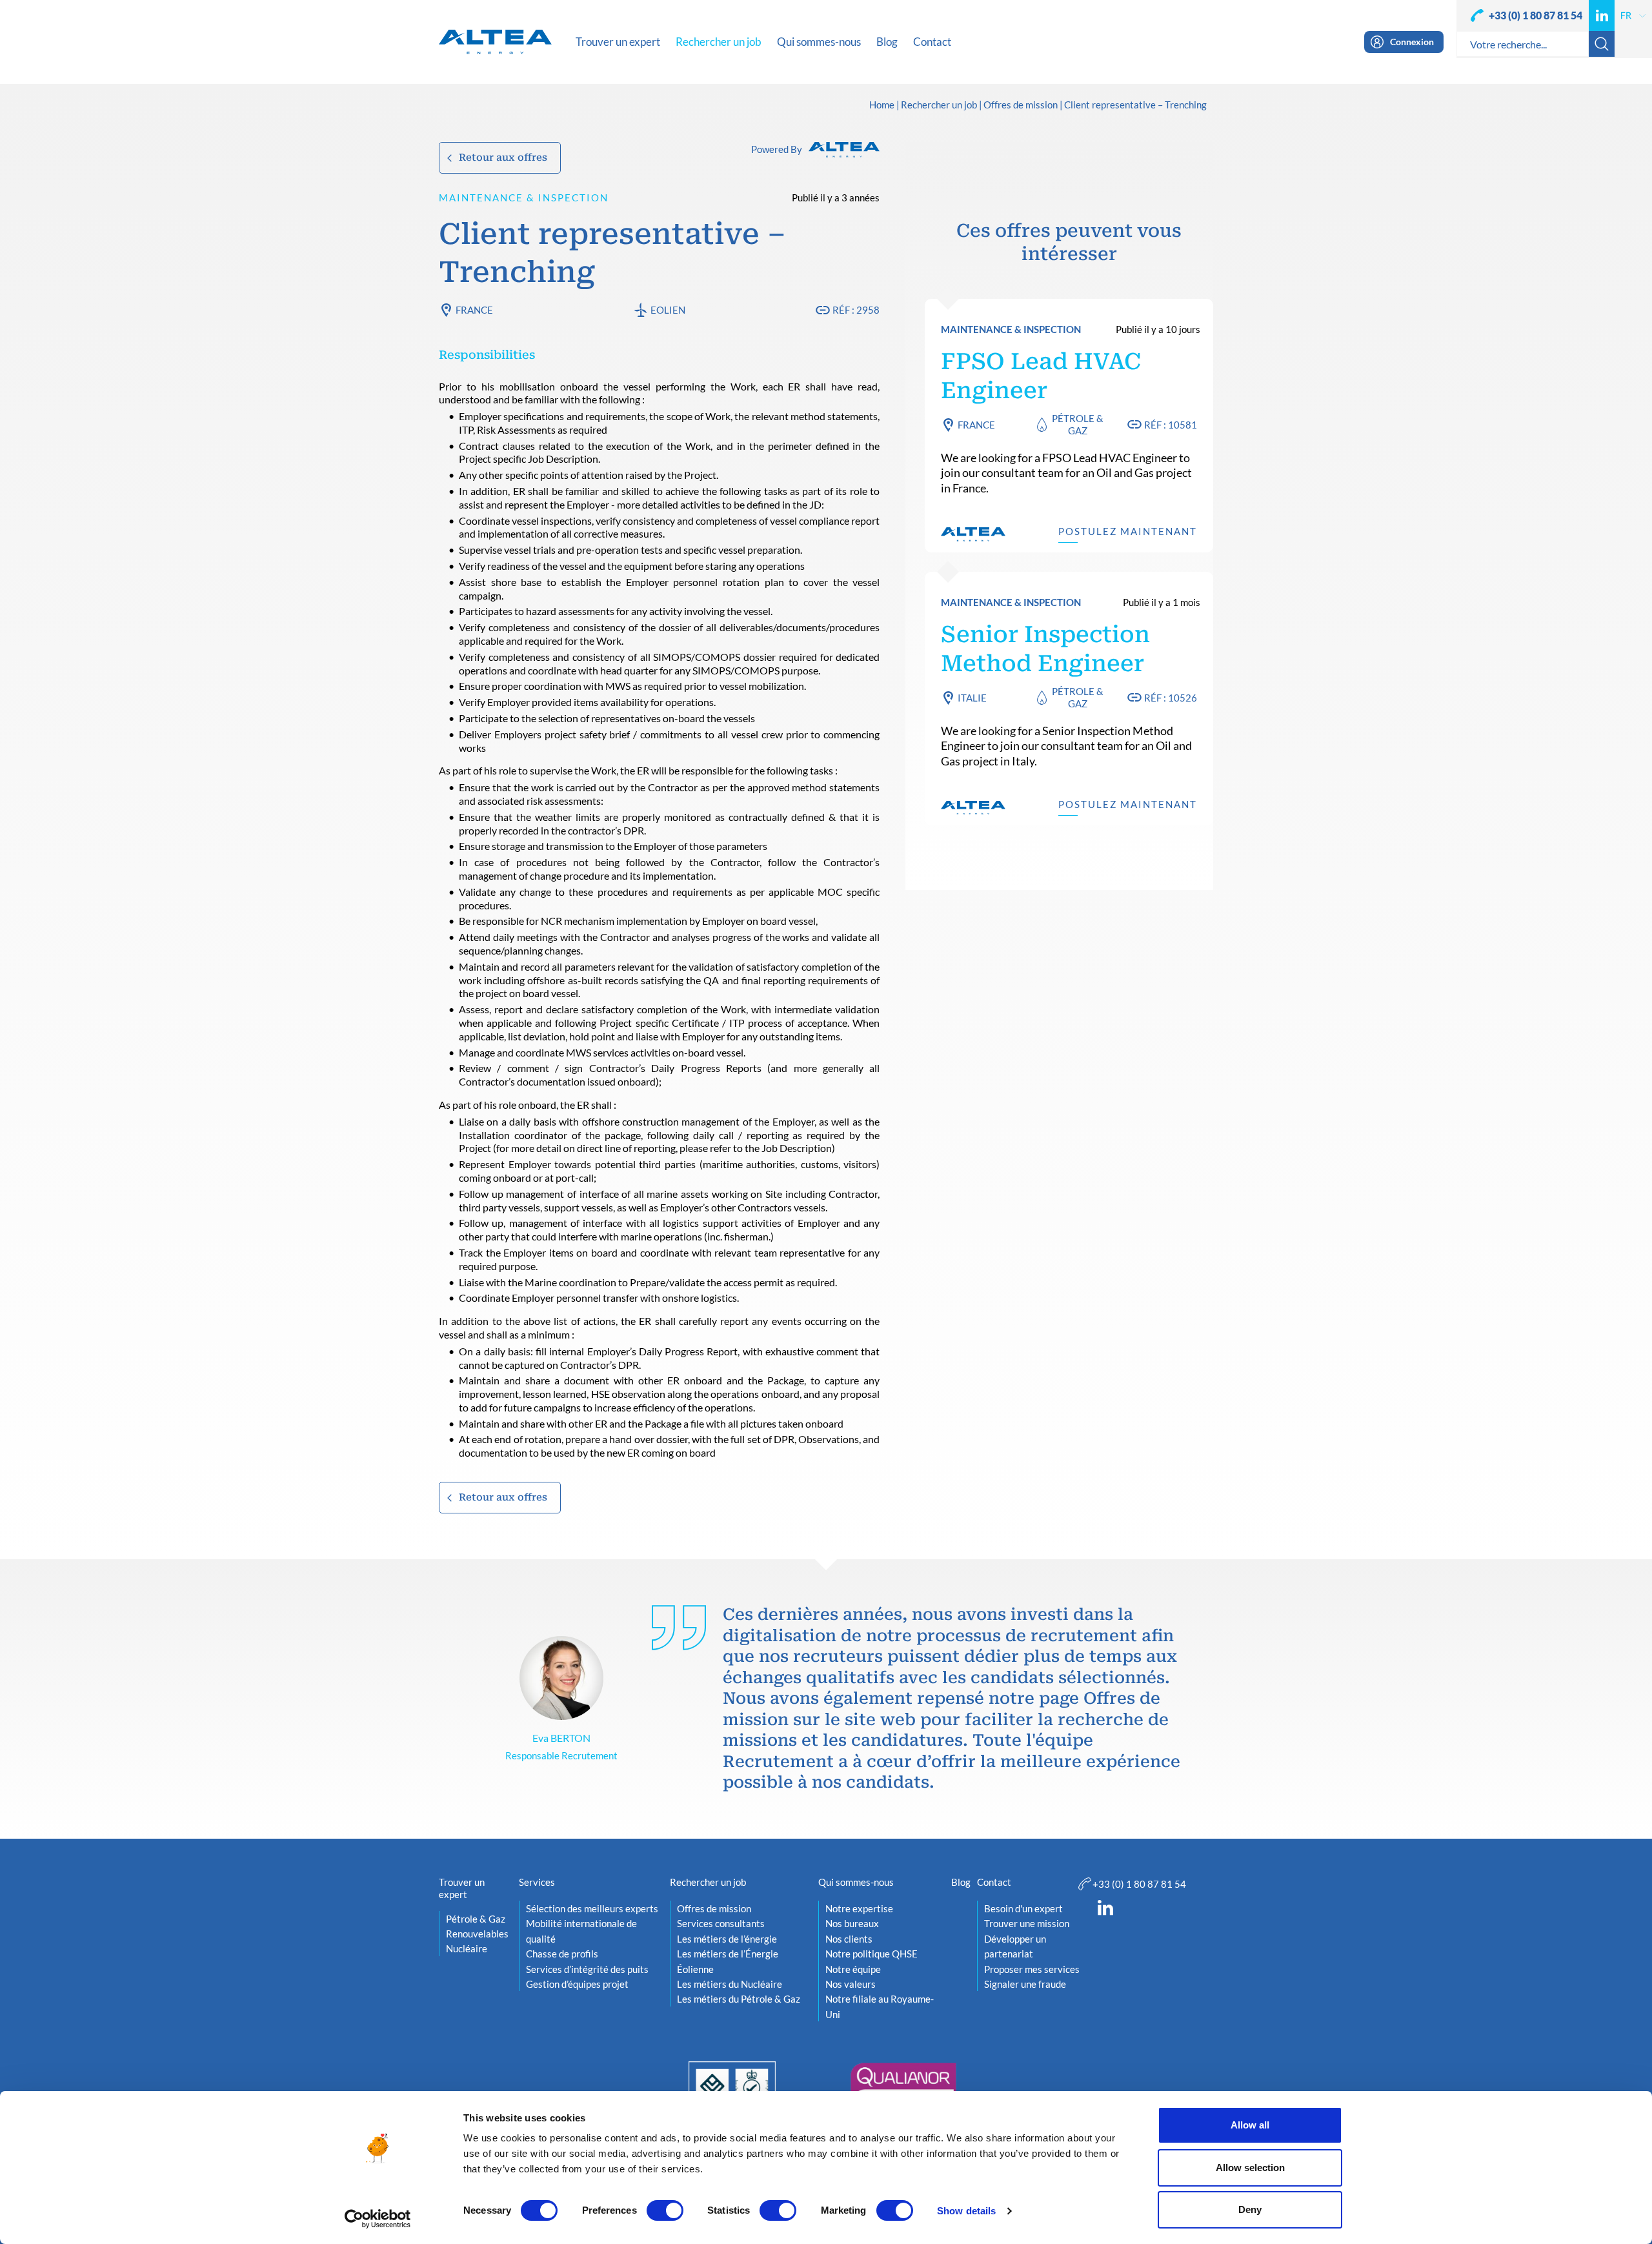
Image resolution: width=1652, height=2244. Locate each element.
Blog (961, 1882)
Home (882, 105)
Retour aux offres (503, 157)
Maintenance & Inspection (524, 197)
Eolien (668, 310)
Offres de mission (1021, 105)
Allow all (1250, 2125)
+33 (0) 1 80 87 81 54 (1536, 15)
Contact (994, 1882)
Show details (966, 2211)
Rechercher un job (939, 105)
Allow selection (1250, 2168)
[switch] (665, 2210)
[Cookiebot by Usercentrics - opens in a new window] (378, 2219)
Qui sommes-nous (856, 1882)
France (474, 310)
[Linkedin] (1602, 15)
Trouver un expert (462, 1888)
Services (537, 1882)
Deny (1250, 2209)
